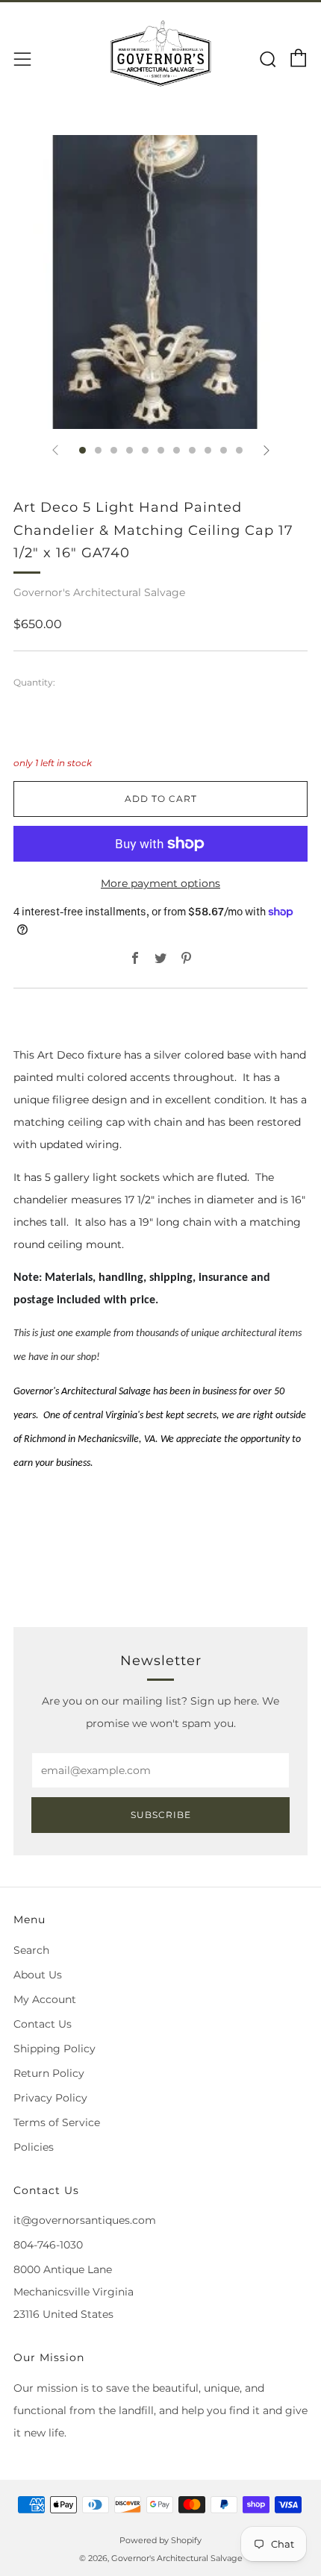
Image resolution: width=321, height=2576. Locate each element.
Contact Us (43, 2024)
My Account (45, 1999)
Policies (34, 2147)
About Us (38, 1975)
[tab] (82, 450)
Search (31, 1950)
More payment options (160, 883)
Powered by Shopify (160, 2540)
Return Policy (49, 2073)
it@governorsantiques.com (85, 2220)
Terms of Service (57, 2122)
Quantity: (34, 683)
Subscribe (161, 1815)
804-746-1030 (48, 2245)
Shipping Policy (54, 2049)
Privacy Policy (50, 2098)
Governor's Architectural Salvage (99, 592)
